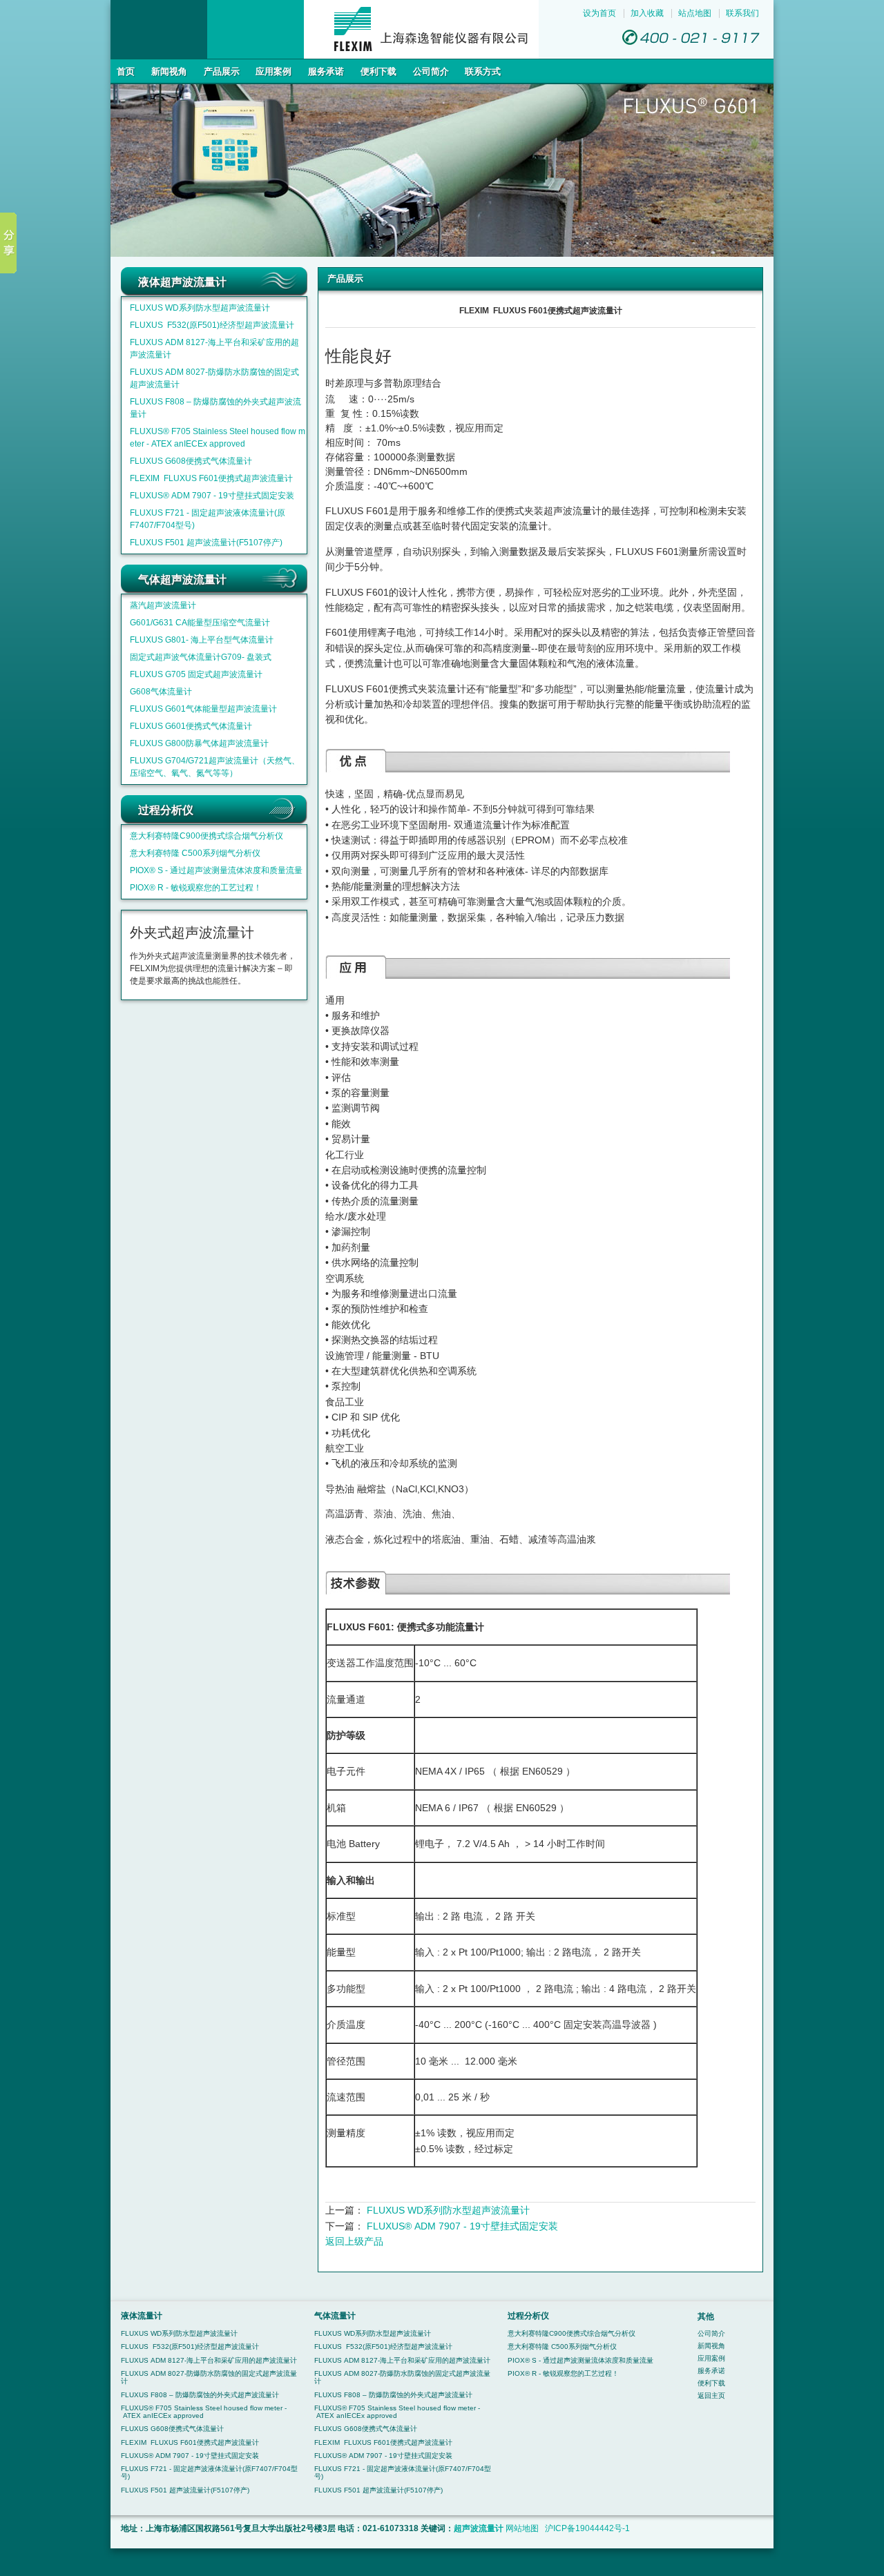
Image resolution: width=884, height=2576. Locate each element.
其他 (706, 2316)
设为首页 (599, 13)
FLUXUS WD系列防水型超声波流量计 (200, 308)
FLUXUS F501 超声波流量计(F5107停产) (206, 543)
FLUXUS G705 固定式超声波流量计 (196, 674)
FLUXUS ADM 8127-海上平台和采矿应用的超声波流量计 (209, 2360)
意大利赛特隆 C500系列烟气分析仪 (195, 853)
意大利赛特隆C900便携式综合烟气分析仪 (206, 836)
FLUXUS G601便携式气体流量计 (191, 726)
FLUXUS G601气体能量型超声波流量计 (203, 709)
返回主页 (711, 2396)
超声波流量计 (479, 2528)
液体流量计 (142, 2315)
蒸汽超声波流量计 (163, 605)
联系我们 (742, 13)
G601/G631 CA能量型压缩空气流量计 (200, 623)
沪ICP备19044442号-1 (587, 2528)
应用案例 (273, 71)
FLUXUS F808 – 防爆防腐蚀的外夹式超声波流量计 (200, 2395)
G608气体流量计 (161, 692)
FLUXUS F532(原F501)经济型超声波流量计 (212, 325)
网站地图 (522, 2528)
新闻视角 (169, 71)
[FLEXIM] (325, 56)
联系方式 (483, 71)
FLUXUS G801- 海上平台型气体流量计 (202, 640)
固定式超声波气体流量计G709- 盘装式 (201, 657)
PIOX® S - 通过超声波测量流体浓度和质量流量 (216, 870)
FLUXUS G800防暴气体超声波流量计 (199, 743)
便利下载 (378, 71)
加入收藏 (647, 13)
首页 (126, 71)
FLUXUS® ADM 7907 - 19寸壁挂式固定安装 (212, 496)
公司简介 (431, 71)
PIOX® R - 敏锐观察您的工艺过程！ (196, 888)
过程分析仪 (528, 2315)
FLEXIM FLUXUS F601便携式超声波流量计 (211, 478)
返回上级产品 (354, 2241)
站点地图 (695, 13)
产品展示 (222, 71)
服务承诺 (326, 71)
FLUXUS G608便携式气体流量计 (191, 461)
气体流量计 (335, 2315)
